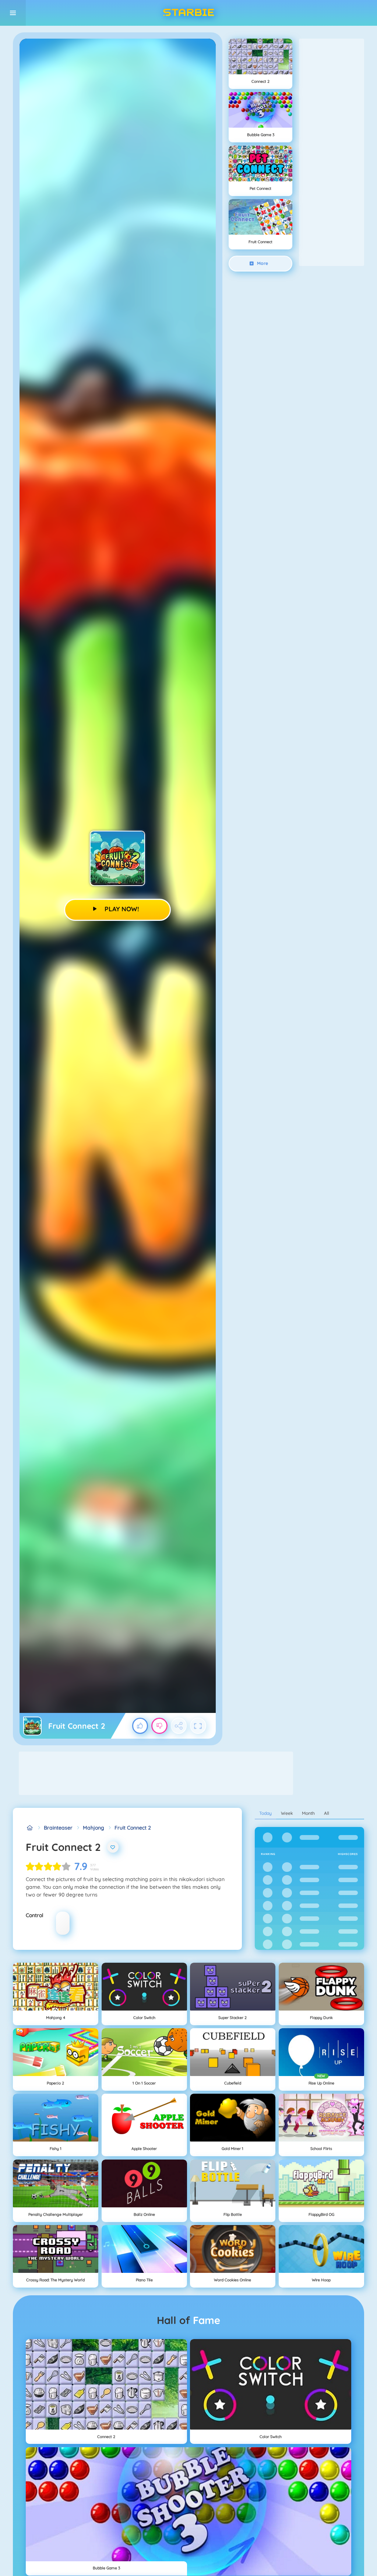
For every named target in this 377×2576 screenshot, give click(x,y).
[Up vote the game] (140, 1726)
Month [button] (308, 1813)
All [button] (327, 1813)
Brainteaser (58, 1828)
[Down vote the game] (159, 1726)
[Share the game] (179, 1726)
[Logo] (188, 13)
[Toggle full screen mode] (198, 1726)
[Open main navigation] (13, 13)
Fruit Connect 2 (133, 1828)
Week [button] (287, 1813)
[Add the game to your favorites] (113, 1847)
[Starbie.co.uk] (30, 1828)
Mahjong (94, 1828)
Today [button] (265, 1813)
